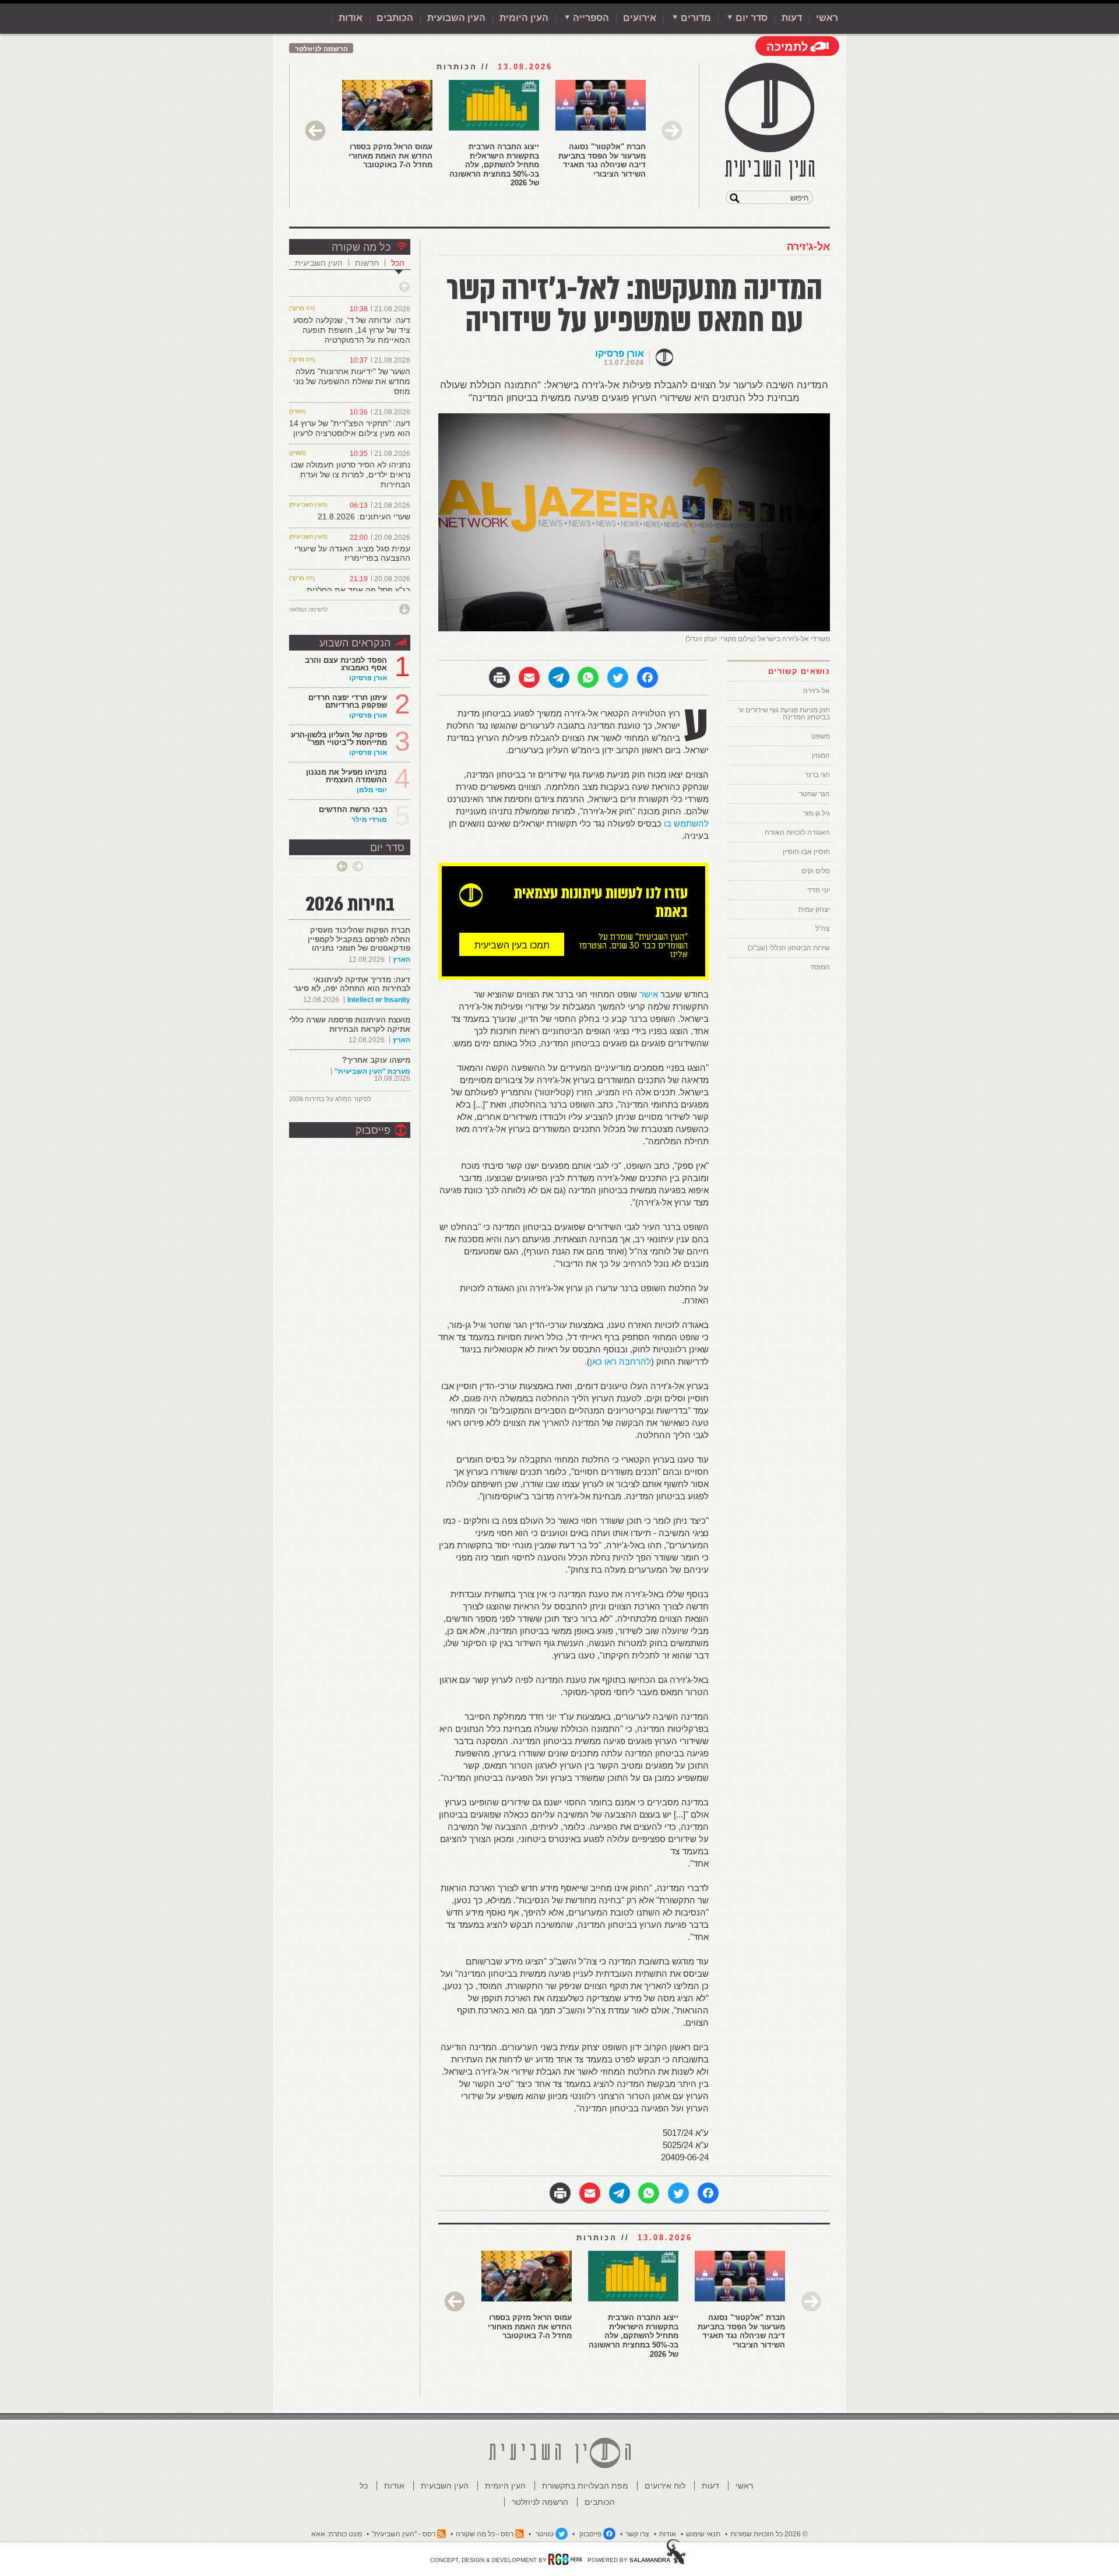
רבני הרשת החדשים (352, 809)
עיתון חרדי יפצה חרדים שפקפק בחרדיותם (348, 701)
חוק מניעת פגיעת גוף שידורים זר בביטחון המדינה (784, 714)
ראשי (827, 18)
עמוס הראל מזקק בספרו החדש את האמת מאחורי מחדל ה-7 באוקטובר (390, 156)
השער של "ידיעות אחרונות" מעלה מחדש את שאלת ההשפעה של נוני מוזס (352, 381)
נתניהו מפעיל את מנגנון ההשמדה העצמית (346, 776)
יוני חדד (819, 890)
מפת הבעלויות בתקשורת (585, 2486)
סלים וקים (816, 871)
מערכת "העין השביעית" (372, 1071)
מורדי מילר (369, 820)
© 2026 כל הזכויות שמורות (769, 2534)
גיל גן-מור (817, 813)
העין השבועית (456, 18)
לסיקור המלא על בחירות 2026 (330, 1099)
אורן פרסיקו (620, 354)
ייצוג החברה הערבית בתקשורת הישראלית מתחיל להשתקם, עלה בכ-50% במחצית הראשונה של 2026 (494, 165)
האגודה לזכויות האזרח (797, 832)
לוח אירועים (665, 2486)
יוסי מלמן (372, 790)
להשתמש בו (686, 823)
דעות (792, 18)
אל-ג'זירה (808, 247)
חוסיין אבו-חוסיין (806, 852)
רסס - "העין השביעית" (404, 2534)
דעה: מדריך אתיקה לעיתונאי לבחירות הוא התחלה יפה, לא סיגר (352, 984)
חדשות (367, 263)
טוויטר (545, 2534)
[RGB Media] (565, 2559)
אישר (649, 994)
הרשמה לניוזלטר (321, 49)
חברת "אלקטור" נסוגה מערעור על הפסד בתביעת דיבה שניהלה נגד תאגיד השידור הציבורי (602, 160)
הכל (398, 263)
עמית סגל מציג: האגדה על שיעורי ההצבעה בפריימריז (352, 553)
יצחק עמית (814, 909)
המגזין (821, 755)
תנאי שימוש (703, 2534)
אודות (351, 18)
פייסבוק (373, 1130)
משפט (821, 736)
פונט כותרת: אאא (337, 2534)
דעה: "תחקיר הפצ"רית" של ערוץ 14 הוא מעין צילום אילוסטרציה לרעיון (350, 428)
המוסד (820, 967)
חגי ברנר (817, 775)
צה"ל (823, 929)
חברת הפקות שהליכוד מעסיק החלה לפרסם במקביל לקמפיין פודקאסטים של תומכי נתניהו (359, 939)
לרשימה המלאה (308, 609)
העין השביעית (319, 263)
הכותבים (395, 18)
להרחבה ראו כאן (620, 1361)
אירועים (640, 18)
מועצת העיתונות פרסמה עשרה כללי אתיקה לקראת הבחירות (350, 1025)
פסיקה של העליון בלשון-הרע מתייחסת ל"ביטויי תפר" (339, 739)
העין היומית (524, 18)
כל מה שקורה (361, 247)
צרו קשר (637, 2534)
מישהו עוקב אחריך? (376, 1060)
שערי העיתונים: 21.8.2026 (364, 516)
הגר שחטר (814, 794)
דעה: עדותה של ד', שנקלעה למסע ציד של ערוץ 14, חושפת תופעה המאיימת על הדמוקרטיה (352, 330)
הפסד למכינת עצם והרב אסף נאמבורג (346, 664)
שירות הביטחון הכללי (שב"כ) (789, 948)
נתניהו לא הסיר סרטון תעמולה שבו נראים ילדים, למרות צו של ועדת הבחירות (351, 475)
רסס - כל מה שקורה (485, 2534)
